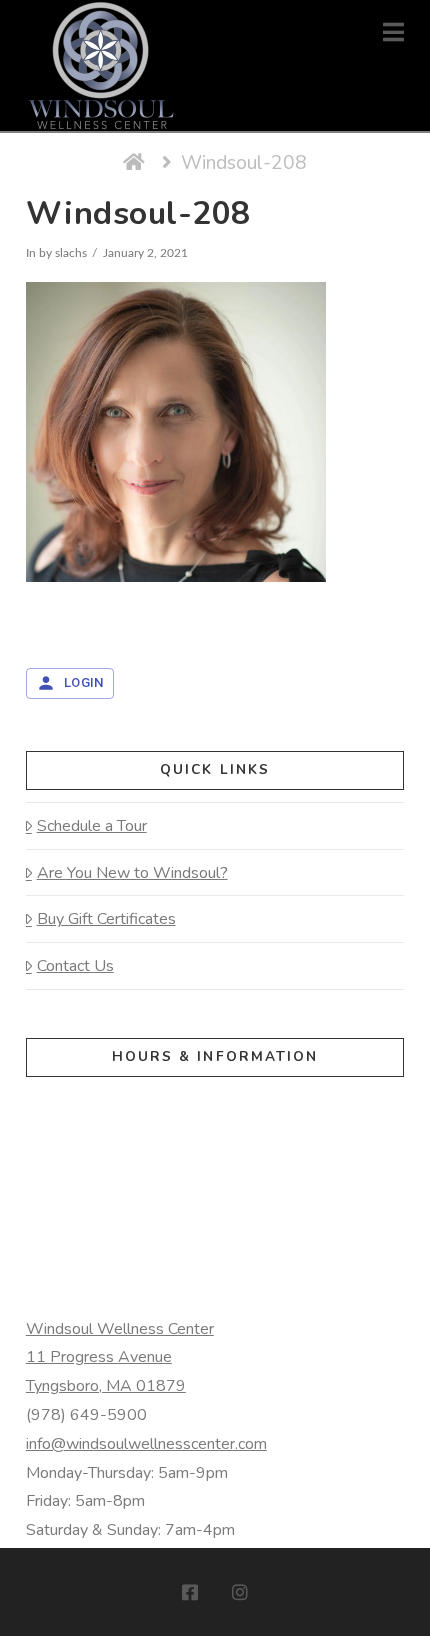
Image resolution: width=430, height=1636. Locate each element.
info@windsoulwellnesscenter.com (146, 1444)
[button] (393, 32)
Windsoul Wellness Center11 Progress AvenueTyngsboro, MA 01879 (120, 1358)
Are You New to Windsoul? (132, 873)
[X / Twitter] (215, 1592)
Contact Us (75, 966)
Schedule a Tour (92, 826)
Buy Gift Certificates (106, 919)
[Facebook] (190, 1592)
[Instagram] (240, 1592)
